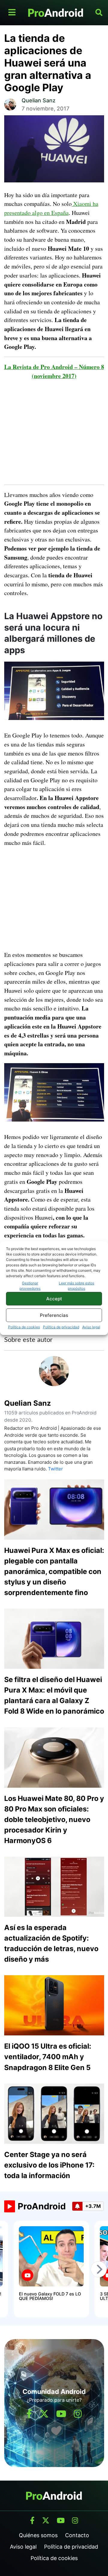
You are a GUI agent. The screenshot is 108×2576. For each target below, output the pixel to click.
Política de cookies (24, 1327)
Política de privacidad (61, 1327)
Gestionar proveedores (30, 1286)
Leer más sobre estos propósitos (76, 1286)
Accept (54, 1299)
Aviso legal (91, 1327)
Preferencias (54, 1315)
